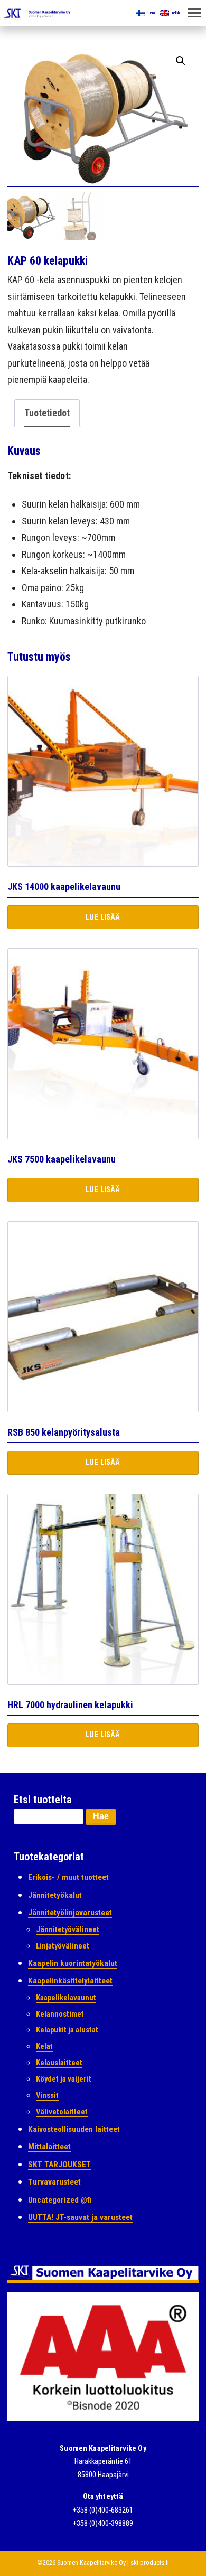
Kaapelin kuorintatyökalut (73, 1963)
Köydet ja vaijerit (64, 2079)
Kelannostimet (60, 2014)
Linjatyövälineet (63, 1946)
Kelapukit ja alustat (67, 2030)
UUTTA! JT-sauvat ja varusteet (80, 2217)
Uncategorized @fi (60, 2200)
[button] (181, 61)
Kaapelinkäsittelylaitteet (70, 1981)
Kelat (44, 2046)
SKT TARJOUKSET (59, 2165)
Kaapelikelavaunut (66, 1998)
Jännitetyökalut (55, 1895)
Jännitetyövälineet (68, 1930)
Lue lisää (103, 917)
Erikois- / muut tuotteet (68, 1877)
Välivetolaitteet (62, 2112)
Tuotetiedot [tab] (47, 413)
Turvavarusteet (54, 2182)
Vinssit (47, 2096)
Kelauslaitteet (59, 2063)
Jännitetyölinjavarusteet (70, 1913)
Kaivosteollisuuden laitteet (74, 2129)
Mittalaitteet (49, 2147)
